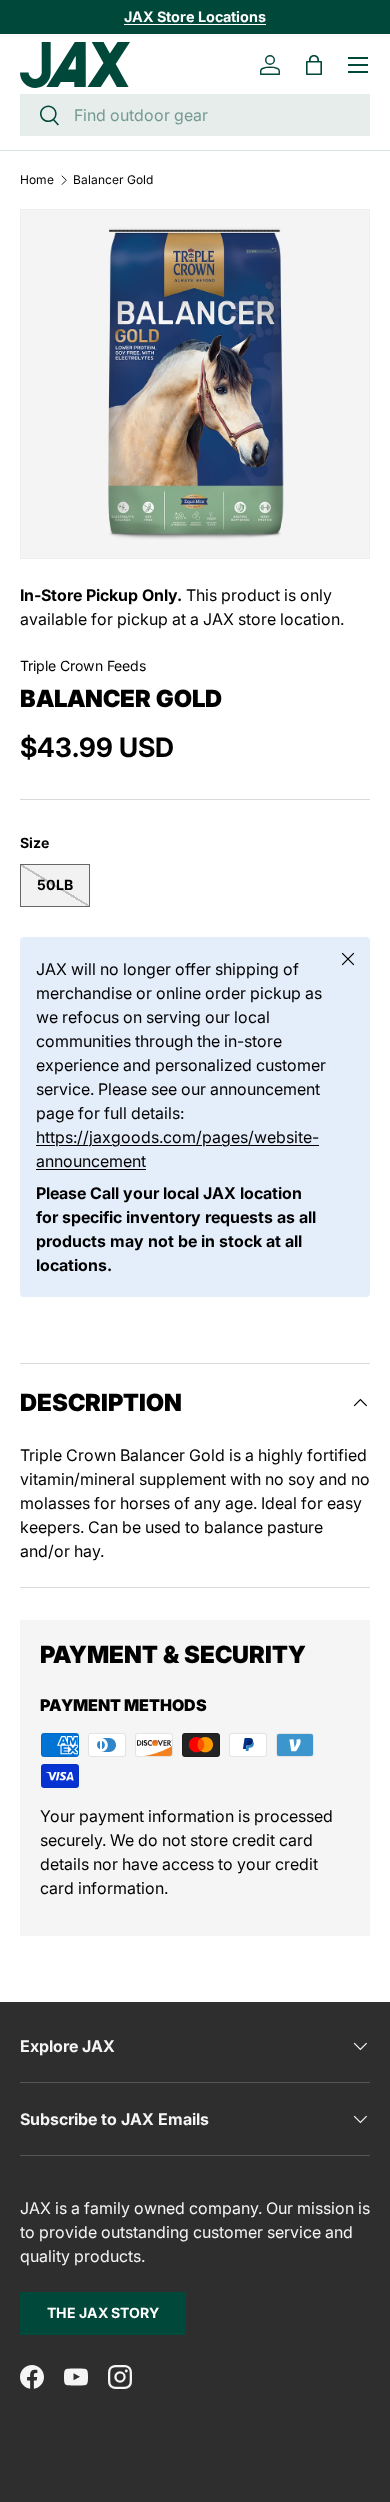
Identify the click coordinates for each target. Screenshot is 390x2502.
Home (37, 180)
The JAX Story (103, 2312)
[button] (314, 65)
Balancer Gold (113, 180)
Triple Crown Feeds (83, 665)
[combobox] (195, 115)
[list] (195, 384)
